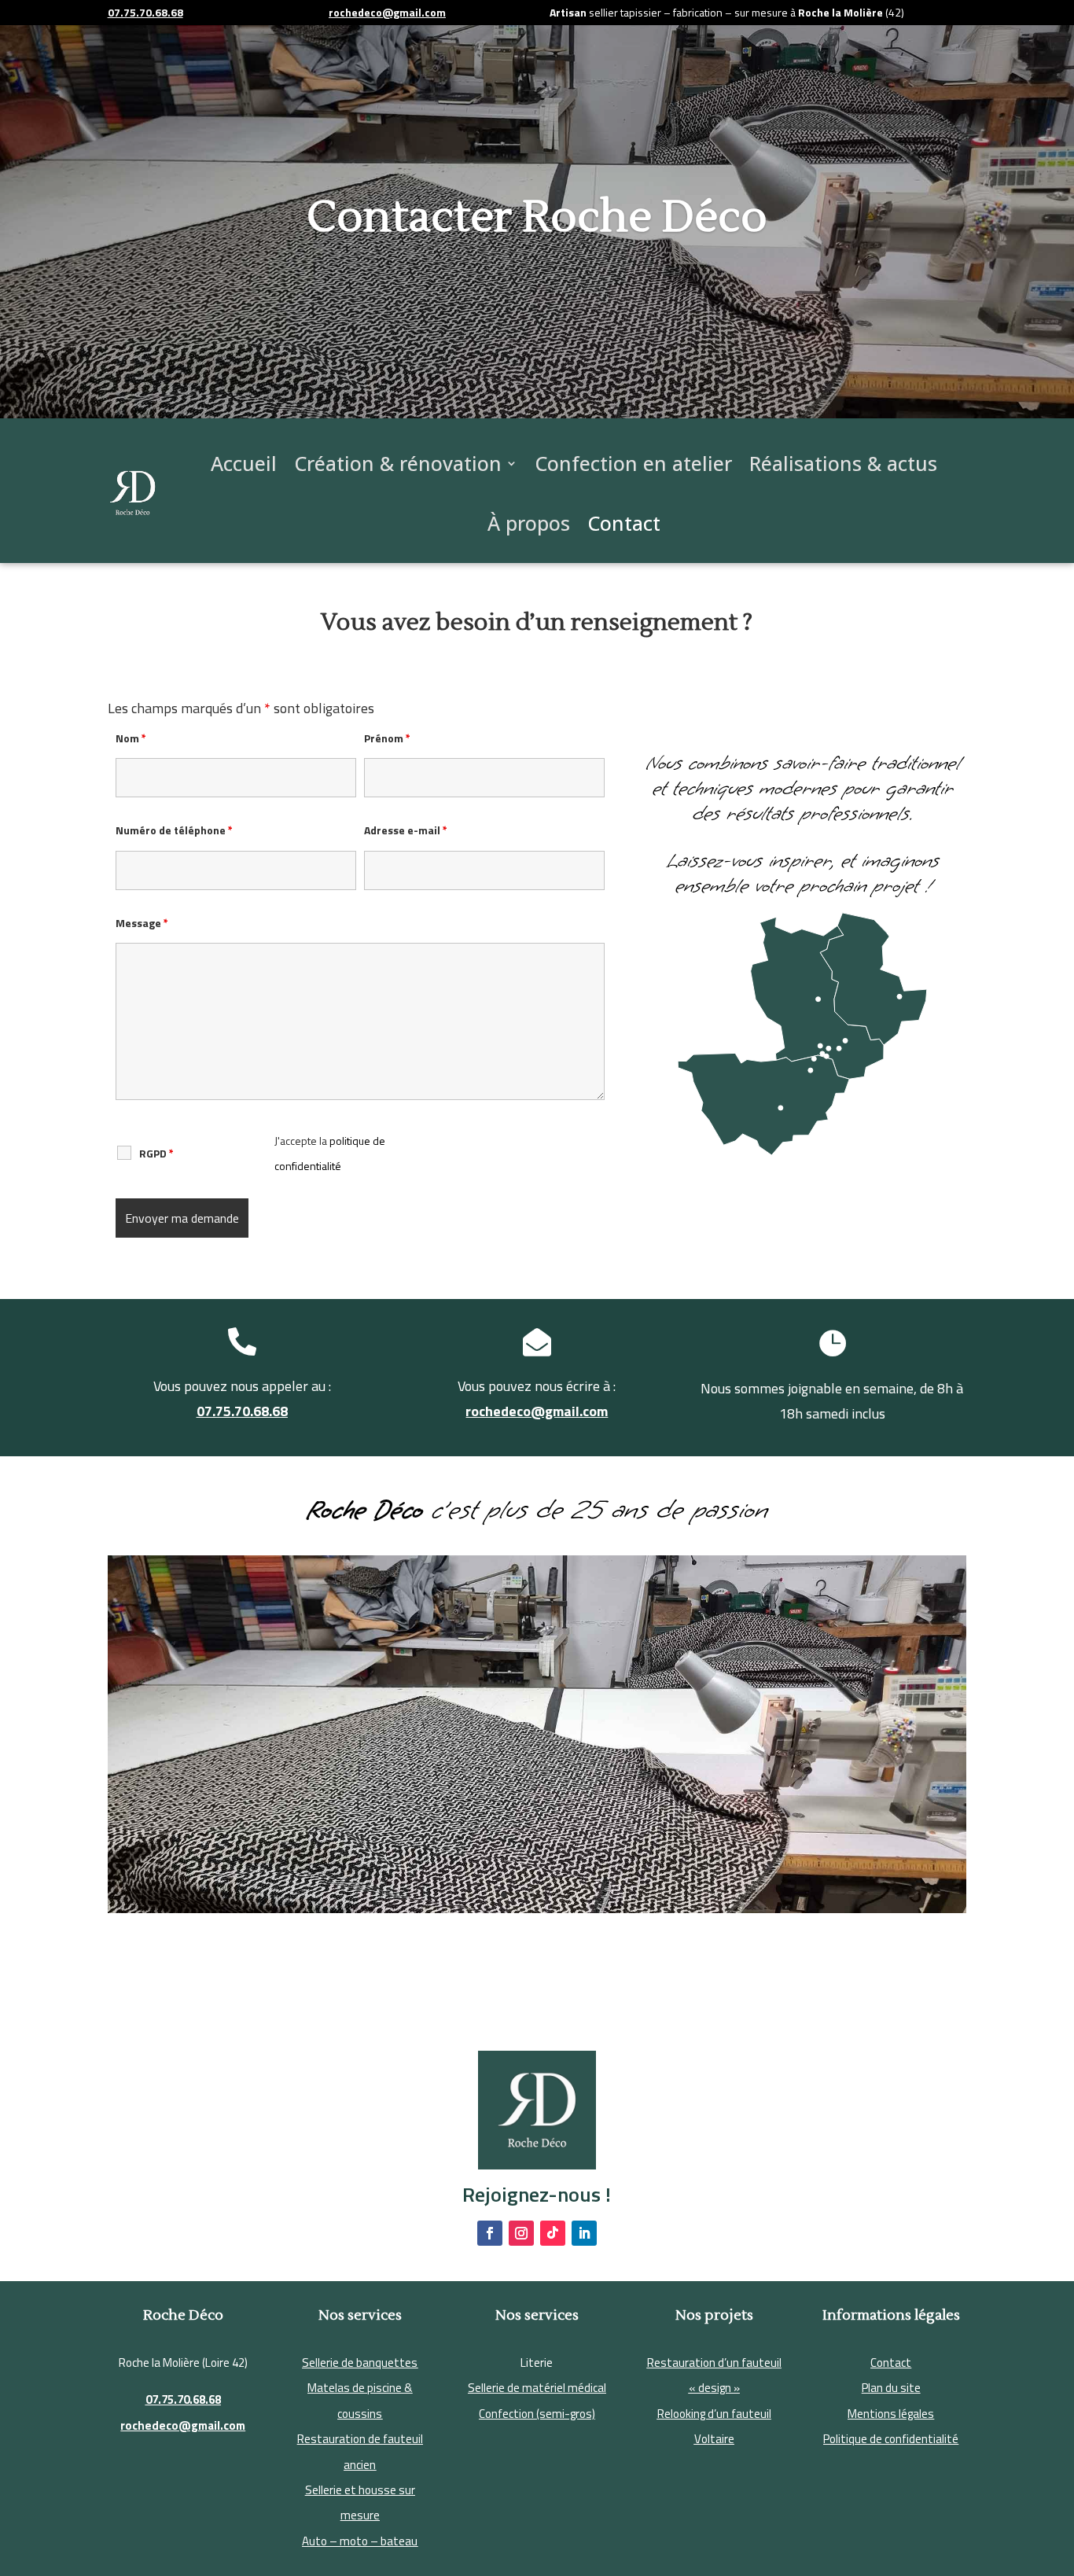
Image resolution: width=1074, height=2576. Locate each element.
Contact (624, 523)
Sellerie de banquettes (360, 2363)
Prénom (387, 738)
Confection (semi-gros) (537, 2414)
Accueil (244, 463)
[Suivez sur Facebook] (490, 2233)
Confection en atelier (633, 463)
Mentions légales (891, 2414)
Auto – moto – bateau (360, 2541)
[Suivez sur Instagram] (521, 2233)
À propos (529, 523)
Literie (537, 2363)
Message (142, 923)
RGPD (156, 1154)
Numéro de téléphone (174, 830)
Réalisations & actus (843, 463)
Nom (131, 738)
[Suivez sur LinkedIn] (584, 2233)
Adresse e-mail (406, 830)
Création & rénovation (398, 463)
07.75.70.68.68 (242, 1411)
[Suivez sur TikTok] (553, 2233)
